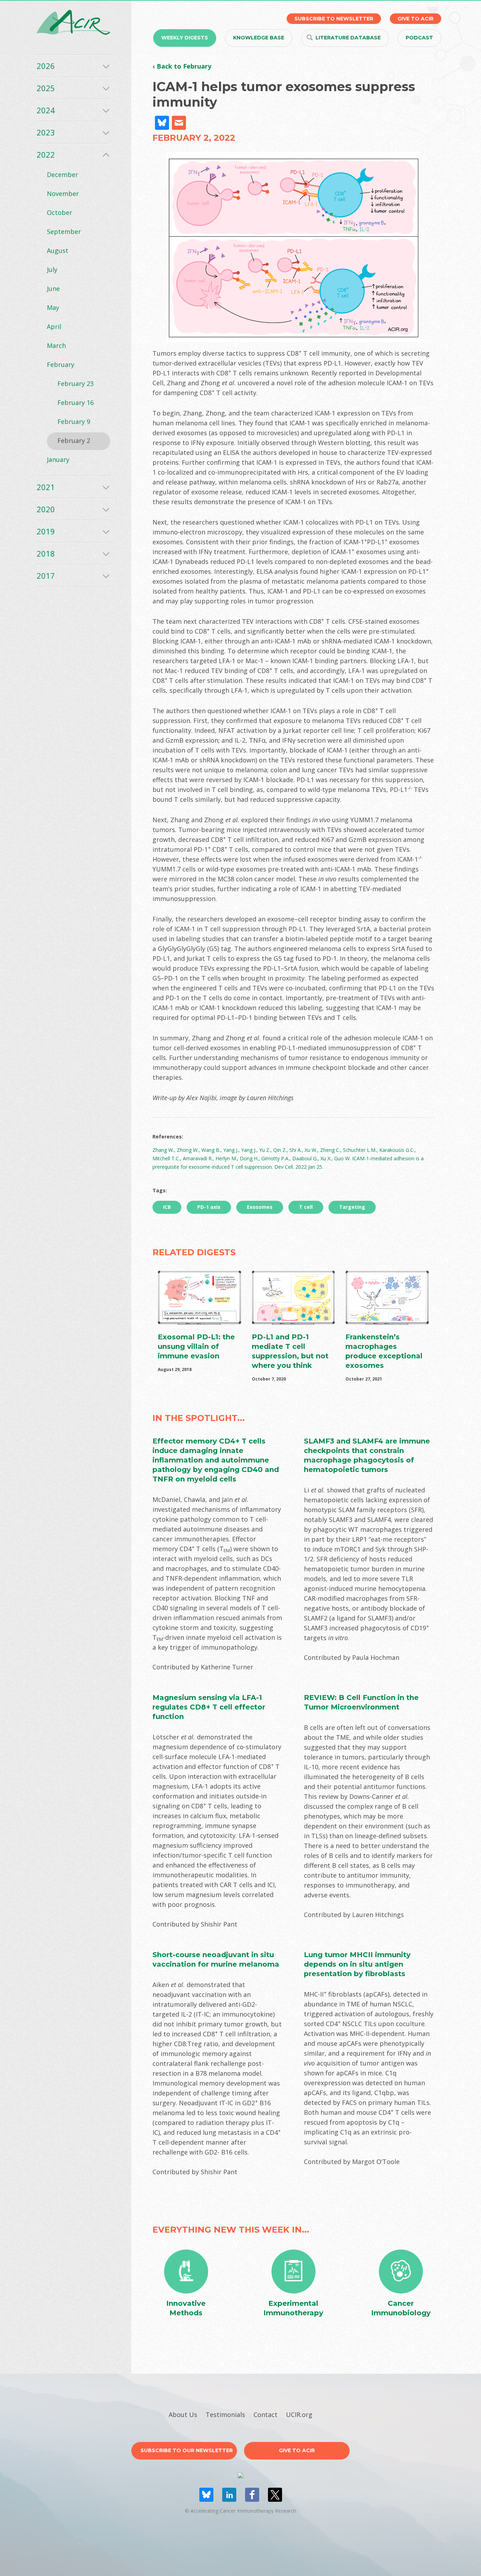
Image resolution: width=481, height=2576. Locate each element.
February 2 (74, 440)
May (53, 307)
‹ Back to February (182, 66)
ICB (167, 1207)
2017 (46, 576)
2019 (46, 531)
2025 (46, 88)
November (63, 193)
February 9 (74, 421)
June (53, 288)
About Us (183, 2415)
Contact (266, 2415)
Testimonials (225, 2415)
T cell (306, 1207)
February (61, 364)
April (54, 326)
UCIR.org (299, 2415)
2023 (46, 132)
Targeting (352, 1207)
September (64, 231)
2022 (46, 154)
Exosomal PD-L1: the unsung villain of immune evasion (196, 1346)
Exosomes (260, 1207)
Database (348, 38)
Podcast (419, 38)
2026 (46, 66)
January (58, 459)
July (52, 269)
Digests (185, 38)
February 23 (76, 383)
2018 (46, 553)
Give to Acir (297, 2450)
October (60, 212)
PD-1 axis (209, 1207)
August (58, 250)
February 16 (76, 402)
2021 (46, 487)
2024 (46, 110)
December (63, 175)
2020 (46, 509)
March (56, 345)
